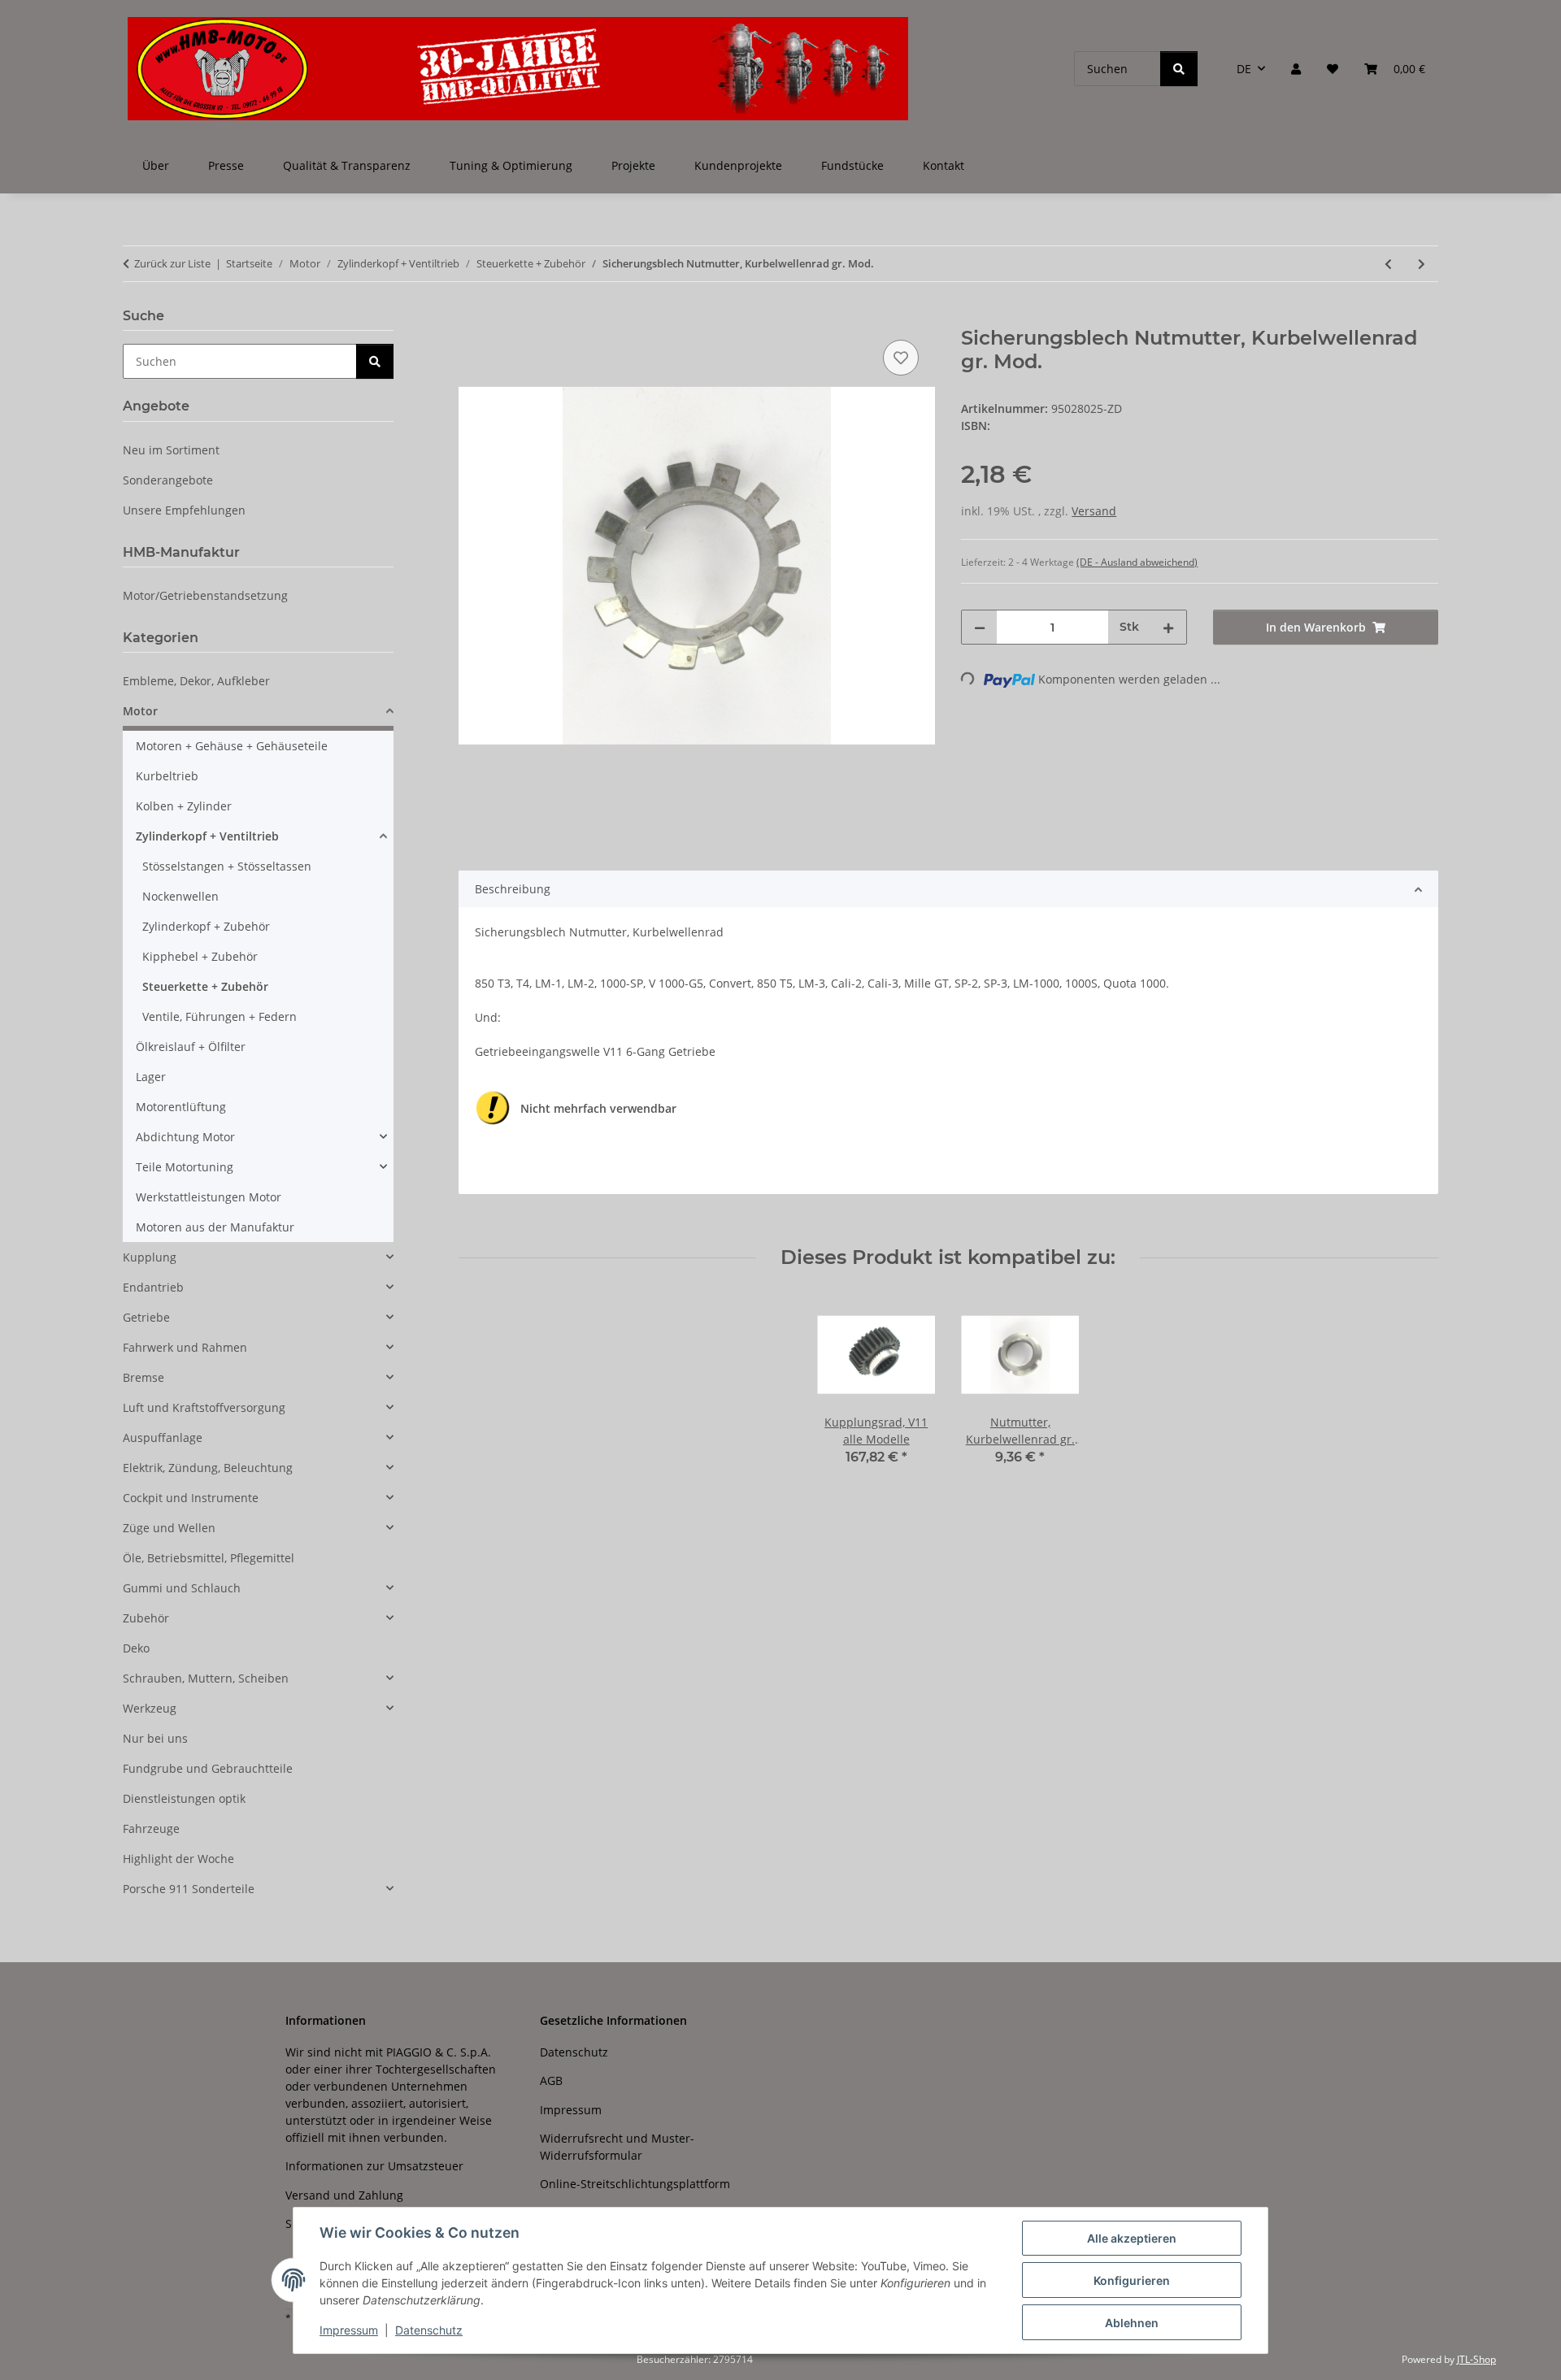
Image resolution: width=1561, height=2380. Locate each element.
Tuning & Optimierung (511, 165)
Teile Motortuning (185, 1167)
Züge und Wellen (169, 1528)
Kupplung (150, 1257)
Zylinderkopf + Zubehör (206, 926)
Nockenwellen (180, 896)
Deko (136, 1648)
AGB (551, 2080)
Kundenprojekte (738, 165)
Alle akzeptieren (1132, 2238)
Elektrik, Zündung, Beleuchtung (208, 1468)
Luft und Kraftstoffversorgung (204, 1407)
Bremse (143, 1377)
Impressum (349, 2330)
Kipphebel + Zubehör (200, 956)
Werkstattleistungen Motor (209, 1197)
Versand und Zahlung (344, 2195)
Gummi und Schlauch (182, 1588)
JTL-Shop (1476, 2359)
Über (156, 165)
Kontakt (944, 165)
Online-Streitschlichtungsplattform (635, 2184)
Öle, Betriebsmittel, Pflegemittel (209, 1558)
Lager (151, 1077)
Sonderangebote (168, 480)
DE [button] (1244, 69)
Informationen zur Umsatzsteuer (374, 2166)
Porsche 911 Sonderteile (189, 1889)
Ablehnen (1132, 2323)
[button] (1296, 69)
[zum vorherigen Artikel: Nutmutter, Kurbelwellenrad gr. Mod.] (1388, 264)
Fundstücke (852, 165)
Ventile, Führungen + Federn (220, 1016)
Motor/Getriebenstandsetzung (205, 595)
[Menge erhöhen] (1168, 627)
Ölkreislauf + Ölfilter (191, 1047)
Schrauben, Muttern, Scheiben (206, 1678)
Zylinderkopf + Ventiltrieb (207, 836)
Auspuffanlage (163, 1438)
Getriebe (146, 1317)
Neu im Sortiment (171, 450)
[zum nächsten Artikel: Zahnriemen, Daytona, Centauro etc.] (1422, 264)
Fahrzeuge (151, 1828)
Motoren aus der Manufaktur (215, 1227)
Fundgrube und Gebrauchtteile (208, 1768)
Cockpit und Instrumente (191, 1498)
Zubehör (146, 1618)
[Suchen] (1179, 69)
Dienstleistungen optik (184, 1798)
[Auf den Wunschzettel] (901, 358)
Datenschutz (429, 2330)
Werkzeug (150, 1708)
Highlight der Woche (178, 1859)
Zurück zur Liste (172, 263)
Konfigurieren (1132, 2280)
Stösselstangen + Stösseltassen (227, 866)
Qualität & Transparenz (347, 165)
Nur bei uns (155, 1738)
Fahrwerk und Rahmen (185, 1347)
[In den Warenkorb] (472, 318)
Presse (226, 165)
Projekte (633, 165)
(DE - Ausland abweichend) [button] (1137, 562)
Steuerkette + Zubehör (205, 986)
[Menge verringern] (980, 627)
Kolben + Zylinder (184, 806)
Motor (140, 711)
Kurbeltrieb (167, 776)
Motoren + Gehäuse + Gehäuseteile (232, 746)
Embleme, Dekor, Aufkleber (196, 681)
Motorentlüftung (181, 1107)
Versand (1094, 511)
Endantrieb (153, 1287)
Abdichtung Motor (185, 1137)
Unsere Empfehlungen (184, 510)
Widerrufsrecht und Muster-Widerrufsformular (617, 2147)
